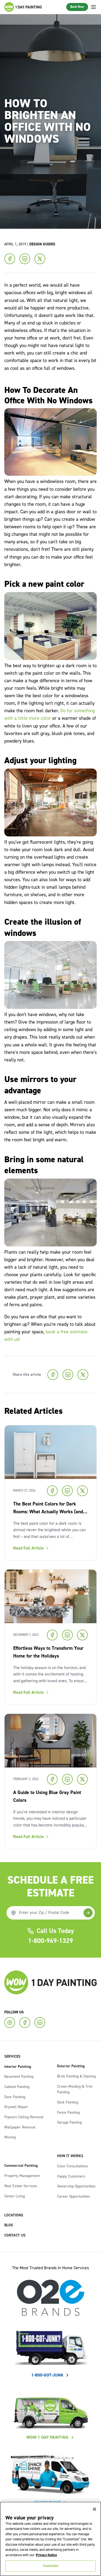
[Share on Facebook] (10, 259)
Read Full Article (29, 1548)
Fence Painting (68, 2113)
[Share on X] (40, 259)
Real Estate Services (21, 2186)
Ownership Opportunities (76, 2186)
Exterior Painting (71, 2066)
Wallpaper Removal (20, 2127)
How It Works (70, 2156)
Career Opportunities (74, 2197)
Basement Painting (19, 2077)
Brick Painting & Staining (76, 2076)
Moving (10, 2137)
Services (12, 2057)
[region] (50, 2539)
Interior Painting (18, 2067)
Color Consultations (73, 2166)
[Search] (88, 1913)
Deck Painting (68, 2102)
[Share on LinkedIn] (25, 259)
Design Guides (42, 244)
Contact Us (15, 2235)
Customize (50, 2566)
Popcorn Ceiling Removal (24, 2117)
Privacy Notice (46, 2555)
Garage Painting (69, 2123)
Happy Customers (71, 2176)
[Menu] (93, 7)
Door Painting (15, 2097)
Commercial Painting (21, 2166)
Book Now (77, 7)
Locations (14, 2215)
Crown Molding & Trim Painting (75, 2090)
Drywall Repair (16, 2107)
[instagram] (10, 2023)
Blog (9, 2225)
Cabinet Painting (17, 2087)
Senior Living (15, 2196)
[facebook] (25, 2023)
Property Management (22, 2176)
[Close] (95, 2509)
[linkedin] (40, 2023)
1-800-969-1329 (50, 1941)
